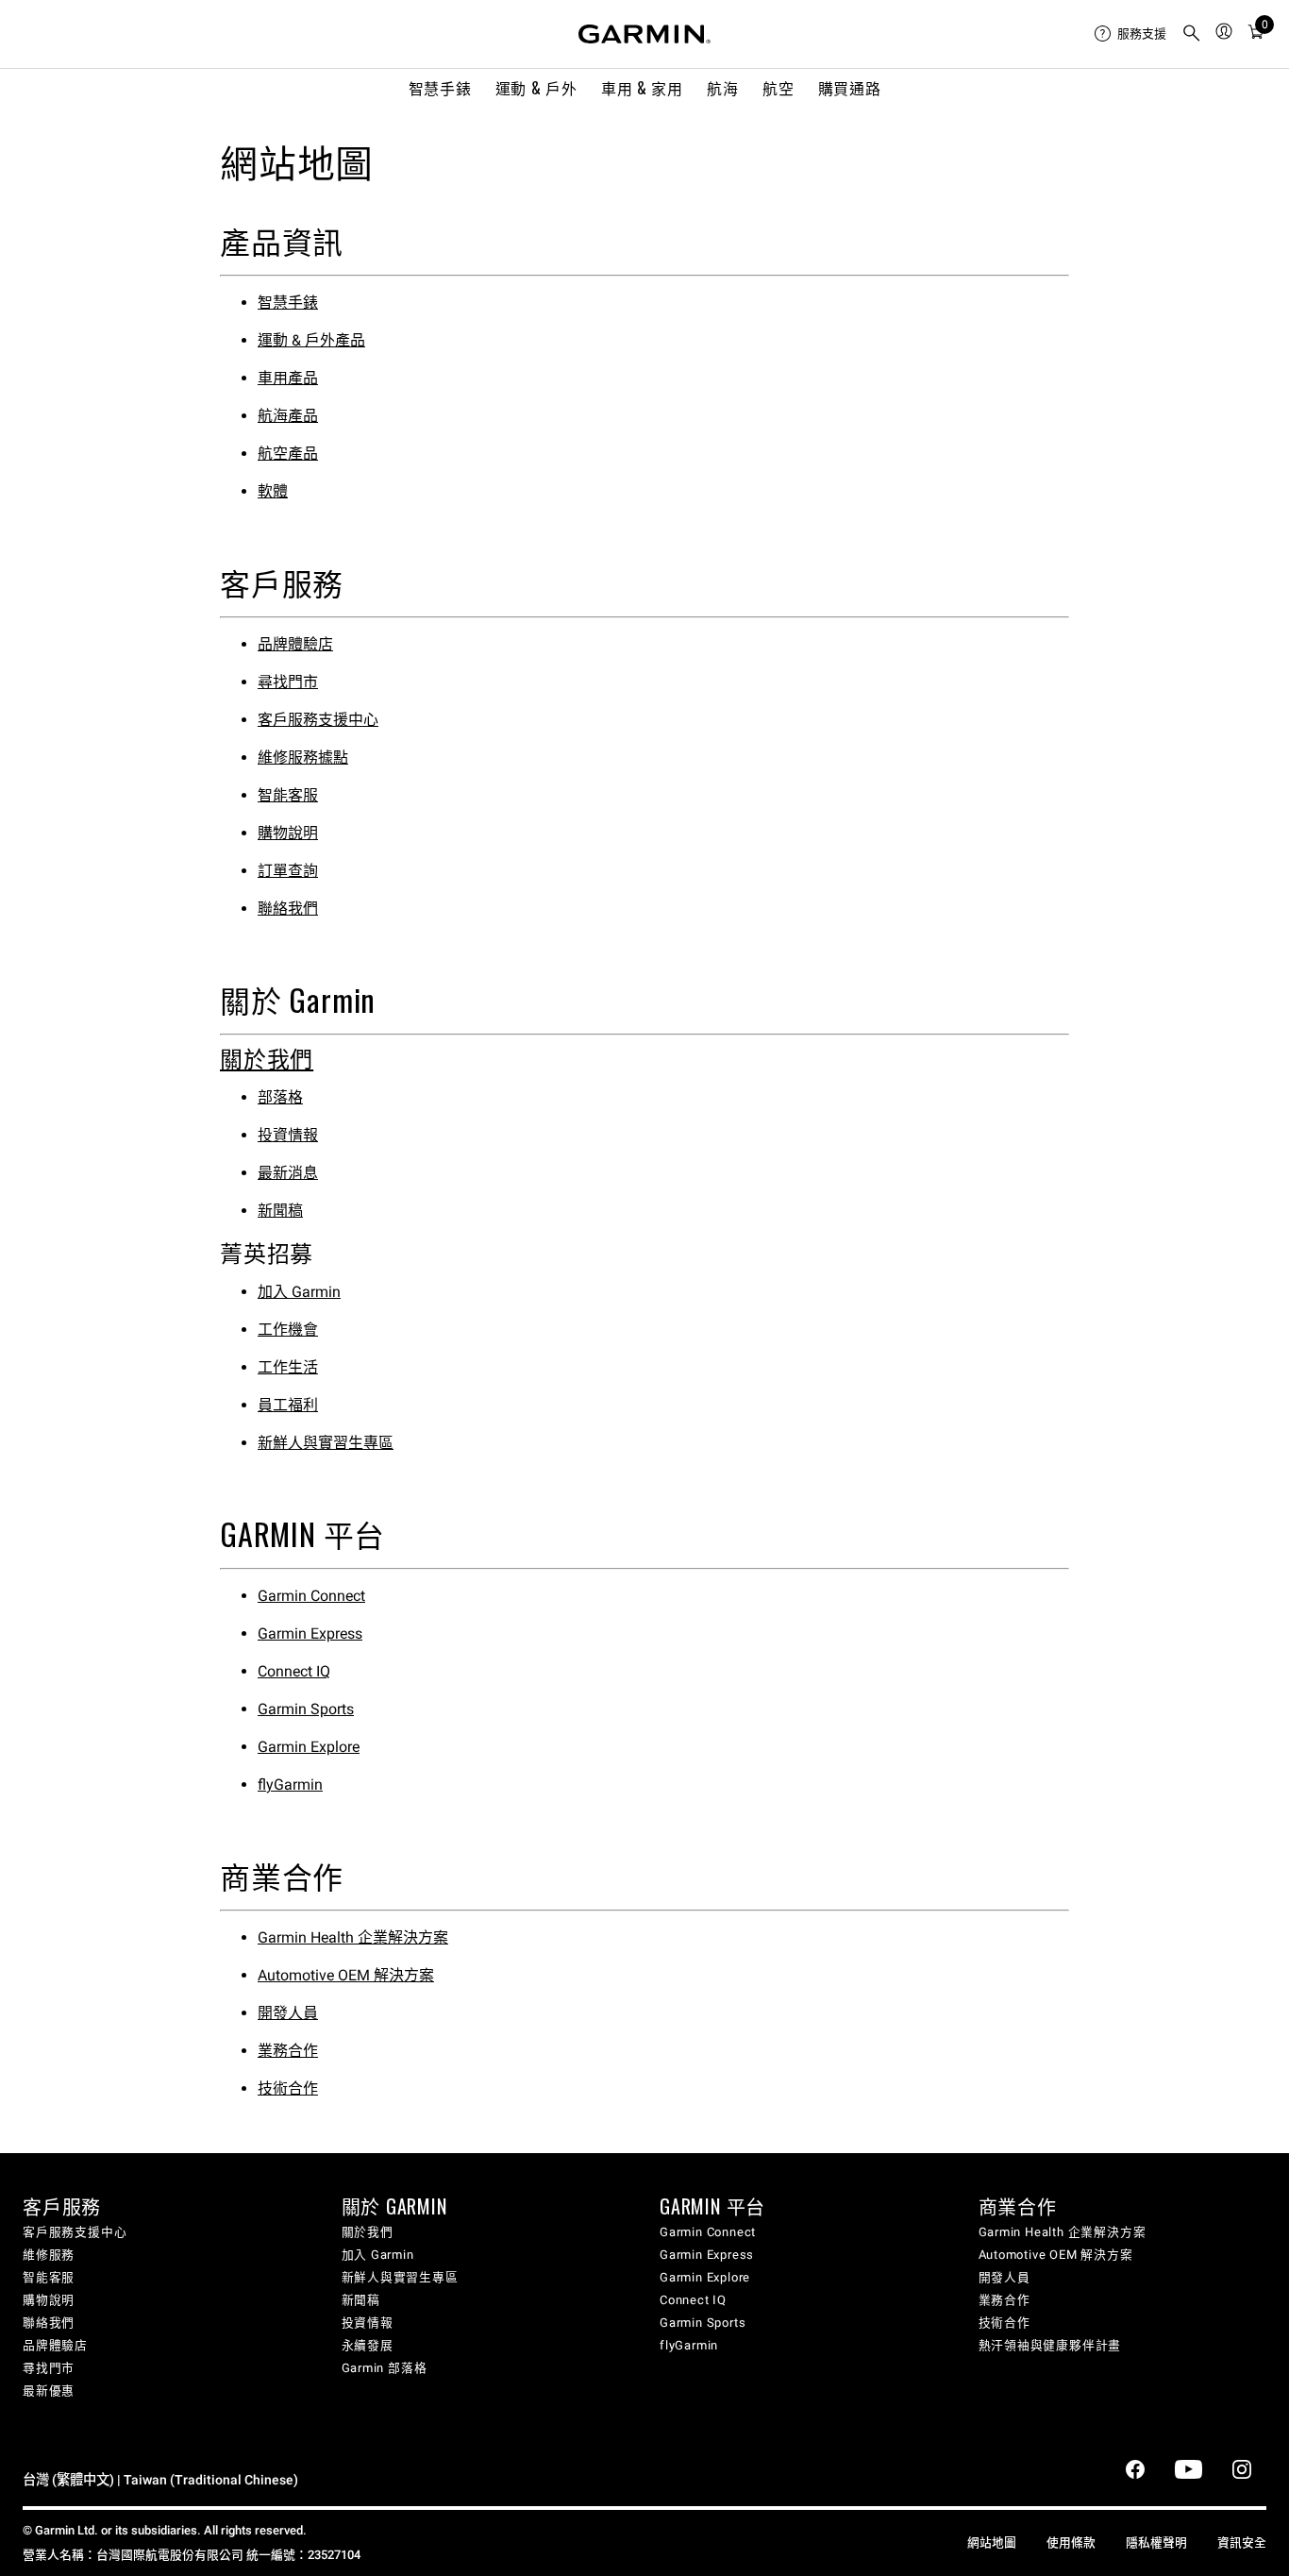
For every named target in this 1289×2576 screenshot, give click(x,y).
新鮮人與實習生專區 (326, 1443)
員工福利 (288, 1405)
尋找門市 (288, 682)
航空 (778, 88)
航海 (722, 88)
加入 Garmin (299, 1292)
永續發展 (368, 2345)
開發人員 (288, 2013)
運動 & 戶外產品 (311, 340)
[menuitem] (1130, 34)
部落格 (280, 1097)
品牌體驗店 (295, 644)
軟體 (273, 491)
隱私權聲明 (1156, 2542)
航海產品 (288, 416)
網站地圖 (992, 2542)
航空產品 (288, 454)
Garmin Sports (306, 1709)
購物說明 (288, 833)
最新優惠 (49, 2391)
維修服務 (49, 2255)
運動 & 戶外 (536, 88)
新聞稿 (280, 1211)
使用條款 (1071, 2542)
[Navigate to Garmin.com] (644, 34)
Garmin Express (310, 1633)
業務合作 (288, 2051)
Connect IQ (294, 1671)
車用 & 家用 (642, 88)
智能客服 (288, 795)
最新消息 (288, 1173)
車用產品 (288, 378)
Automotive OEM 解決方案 (346, 1975)
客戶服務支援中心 (318, 720)
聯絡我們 (288, 909)
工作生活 (288, 1367)
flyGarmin (290, 1785)
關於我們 (267, 1057)
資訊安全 (1242, 2542)
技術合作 (288, 2088)
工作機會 (288, 1330)
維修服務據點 (303, 758)
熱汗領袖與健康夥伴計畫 (1050, 2345)
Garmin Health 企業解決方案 (353, 1937)
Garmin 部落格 (385, 2368)
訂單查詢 (288, 871)
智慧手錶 (440, 88)
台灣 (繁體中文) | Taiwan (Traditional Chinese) (160, 2480)
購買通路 (850, 88)
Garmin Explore (309, 1747)
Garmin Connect (311, 1596)
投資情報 (288, 1135)
